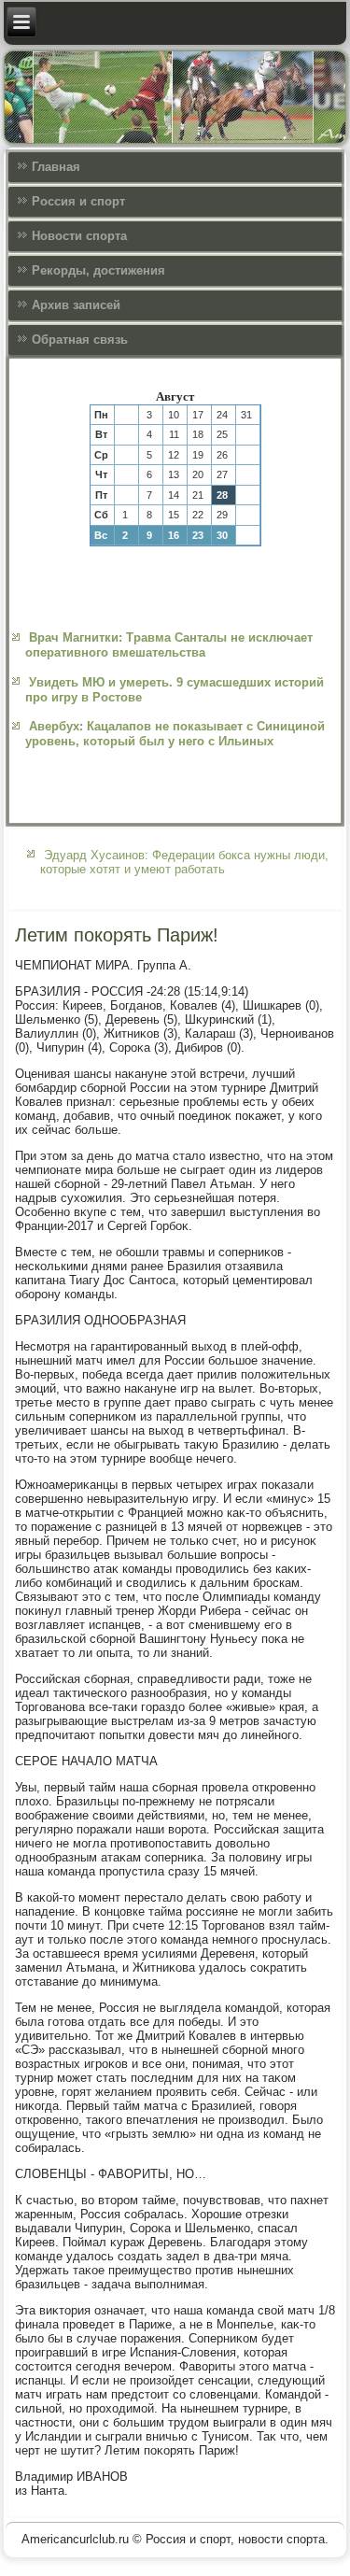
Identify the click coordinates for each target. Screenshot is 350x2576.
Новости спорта (79, 236)
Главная (56, 167)
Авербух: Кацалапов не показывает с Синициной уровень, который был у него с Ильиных (175, 734)
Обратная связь (80, 340)
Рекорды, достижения (98, 270)
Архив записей (76, 305)
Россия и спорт (78, 201)
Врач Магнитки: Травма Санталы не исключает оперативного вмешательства (169, 645)
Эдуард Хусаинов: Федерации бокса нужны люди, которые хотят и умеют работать (184, 862)
